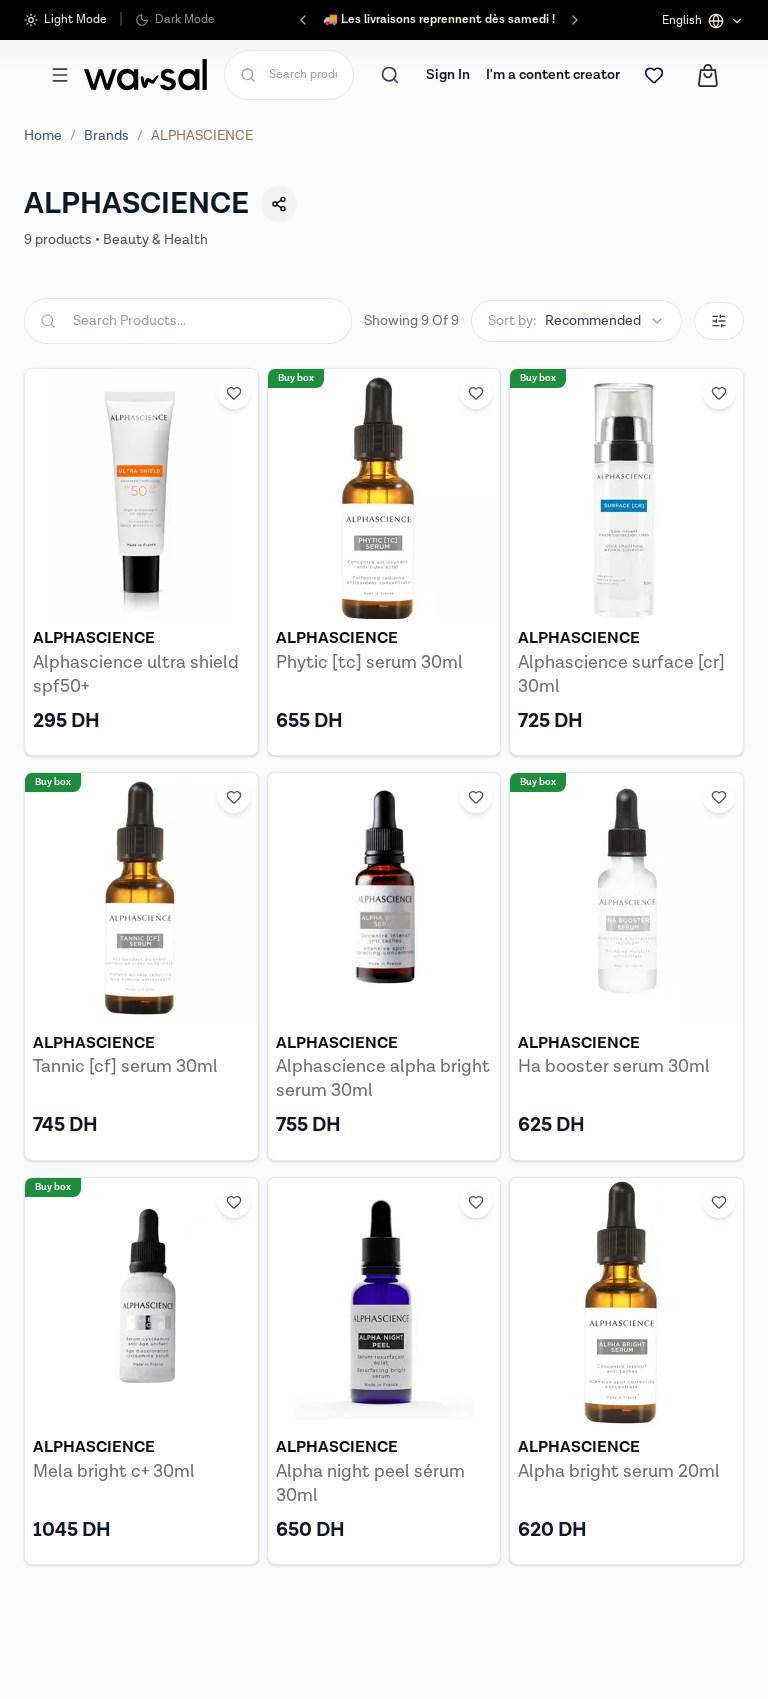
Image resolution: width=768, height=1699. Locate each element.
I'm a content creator (553, 75)
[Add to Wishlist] (234, 393)
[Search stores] (390, 75)
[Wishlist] (654, 75)
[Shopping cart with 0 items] (708, 75)
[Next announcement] (575, 20)
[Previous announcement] (303, 20)
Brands (106, 136)
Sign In (448, 75)
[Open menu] (60, 75)
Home (43, 136)
